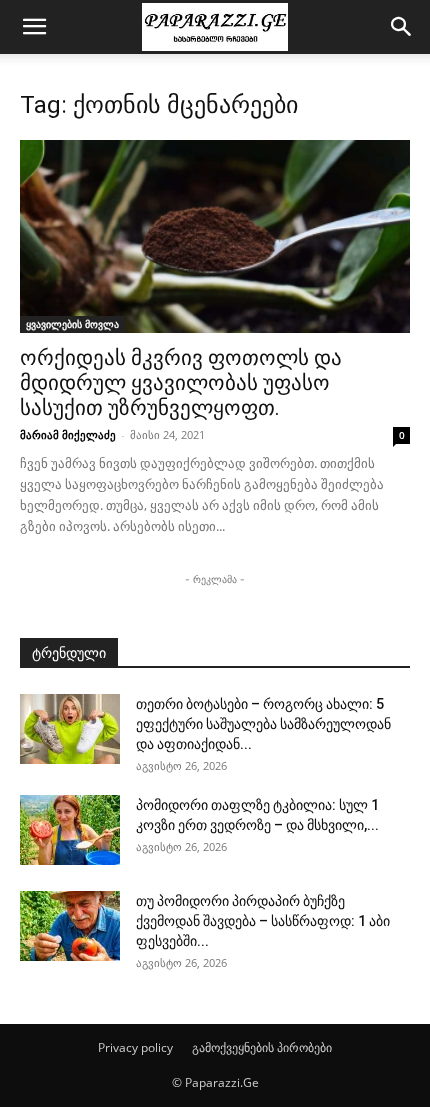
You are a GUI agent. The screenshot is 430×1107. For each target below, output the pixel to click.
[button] (34, 27)
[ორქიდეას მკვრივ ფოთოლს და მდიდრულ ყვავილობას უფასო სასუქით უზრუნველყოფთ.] (215, 236)
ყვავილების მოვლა (72, 324)
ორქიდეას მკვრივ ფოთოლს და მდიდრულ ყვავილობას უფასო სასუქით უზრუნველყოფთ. (181, 383)
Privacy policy (135, 1047)
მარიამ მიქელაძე (68, 434)
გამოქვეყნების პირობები (262, 1047)
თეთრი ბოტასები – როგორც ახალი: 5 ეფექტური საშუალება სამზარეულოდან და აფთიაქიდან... (263, 724)
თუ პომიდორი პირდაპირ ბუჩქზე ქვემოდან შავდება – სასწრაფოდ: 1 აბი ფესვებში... (263, 921)
